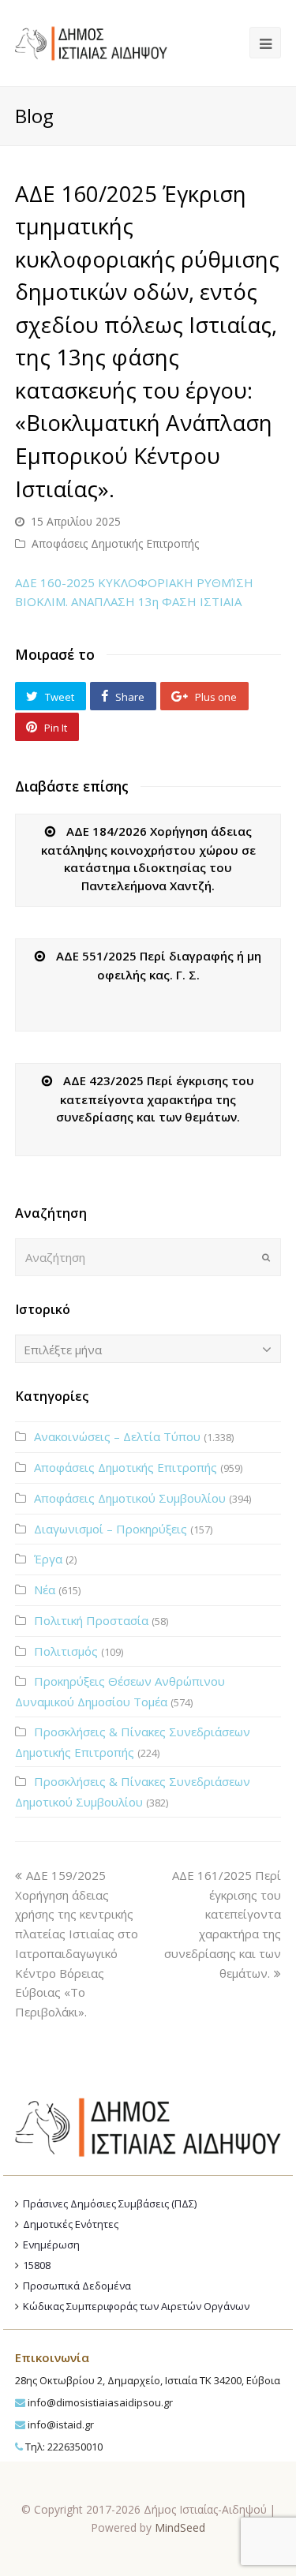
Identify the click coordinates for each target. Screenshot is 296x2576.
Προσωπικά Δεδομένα (77, 2286)
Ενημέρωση (51, 2245)
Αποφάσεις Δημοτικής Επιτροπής (115, 543)
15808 (37, 2265)
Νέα (45, 1589)
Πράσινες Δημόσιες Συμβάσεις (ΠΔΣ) (110, 2203)
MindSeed (180, 2527)
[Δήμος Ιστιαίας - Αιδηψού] (91, 41)
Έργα (48, 1559)
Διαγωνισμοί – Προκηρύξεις (111, 1529)
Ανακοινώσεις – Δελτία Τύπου (117, 1436)
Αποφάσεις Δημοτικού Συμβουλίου (130, 1498)
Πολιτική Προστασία (91, 1620)
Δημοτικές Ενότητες (71, 2224)
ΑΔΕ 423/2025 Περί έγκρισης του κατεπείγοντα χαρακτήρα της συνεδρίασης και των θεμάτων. (155, 1099)
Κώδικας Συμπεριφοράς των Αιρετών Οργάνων (136, 2306)
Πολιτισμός (66, 1651)
